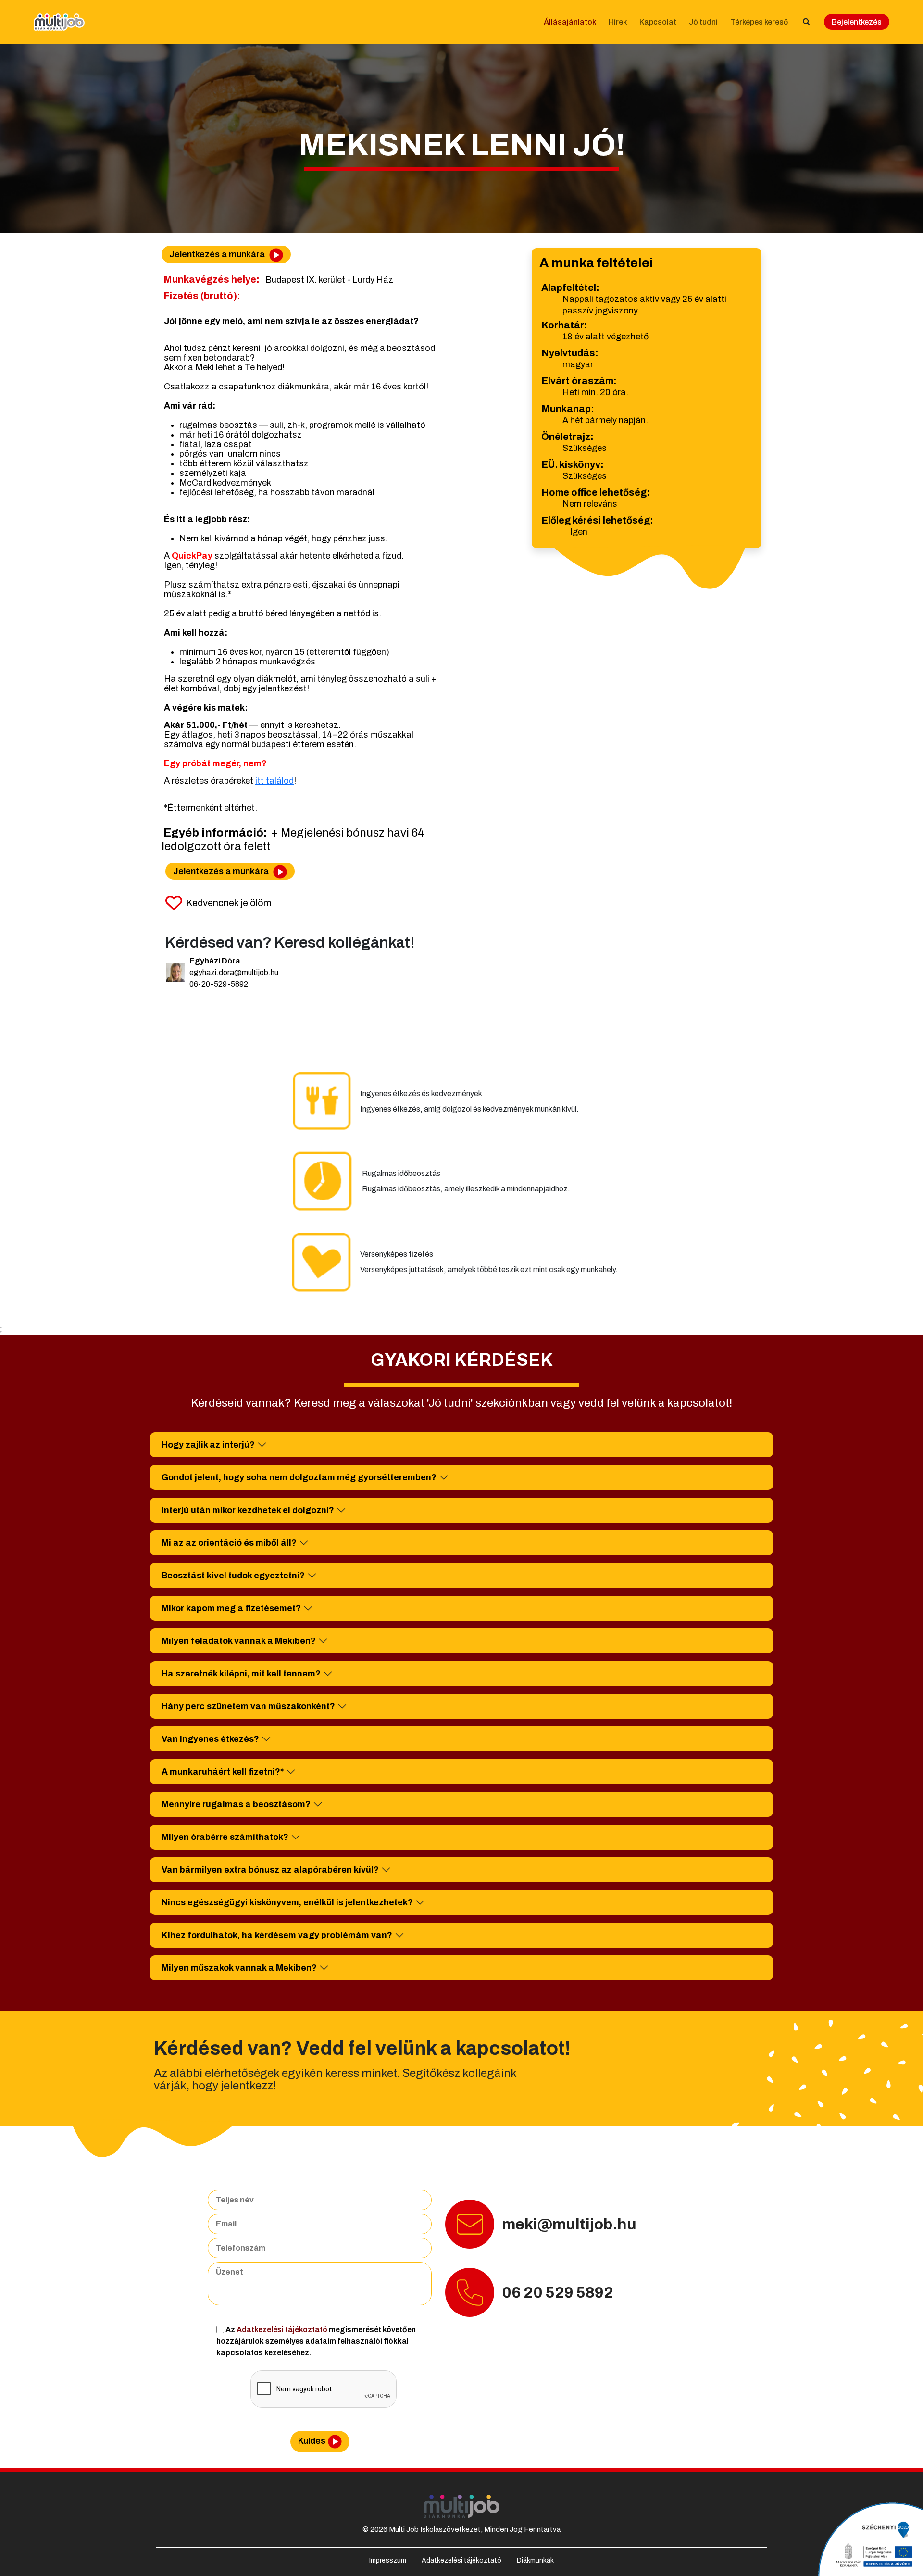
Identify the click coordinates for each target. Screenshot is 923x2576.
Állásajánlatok (570, 22)
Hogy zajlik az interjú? (208, 1445)
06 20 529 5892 (558, 2293)
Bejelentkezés (857, 22)
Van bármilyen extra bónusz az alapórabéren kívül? (270, 1870)
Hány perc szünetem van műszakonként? (248, 1706)
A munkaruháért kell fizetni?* (223, 1772)
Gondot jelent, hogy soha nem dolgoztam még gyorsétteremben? (299, 1477)
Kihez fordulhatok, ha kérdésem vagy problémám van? (277, 1935)
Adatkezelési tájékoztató (283, 2330)
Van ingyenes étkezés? (210, 1739)
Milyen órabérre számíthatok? (225, 1837)
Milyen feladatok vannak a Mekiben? (239, 1641)
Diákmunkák (535, 2560)
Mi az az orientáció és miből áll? (229, 1543)
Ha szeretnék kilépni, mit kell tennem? (241, 1674)
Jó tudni (703, 22)
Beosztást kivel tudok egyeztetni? (233, 1576)
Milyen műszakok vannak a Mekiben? (239, 1968)
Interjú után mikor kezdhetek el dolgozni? (248, 1510)
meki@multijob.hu (569, 2224)
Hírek (618, 22)
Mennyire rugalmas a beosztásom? (236, 1804)
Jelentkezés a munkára (218, 254)
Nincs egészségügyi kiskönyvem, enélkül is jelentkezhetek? (287, 1902)
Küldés (312, 2441)
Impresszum (388, 2560)
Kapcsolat (658, 22)
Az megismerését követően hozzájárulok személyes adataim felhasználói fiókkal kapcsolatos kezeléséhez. (316, 2341)
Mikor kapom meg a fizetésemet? (231, 1608)
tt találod (275, 781)
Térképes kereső (759, 22)
